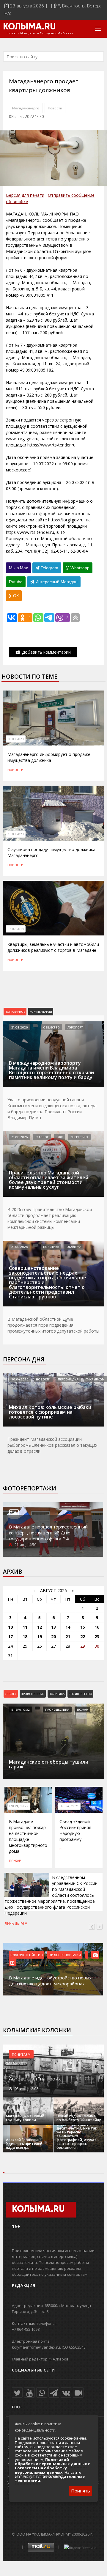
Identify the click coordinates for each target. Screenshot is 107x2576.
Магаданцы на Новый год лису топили (25, 2118)
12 (40, 1627)
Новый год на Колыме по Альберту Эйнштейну (79, 2118)
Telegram (49, 568)
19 (40, 1637)
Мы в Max (18, 568)
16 (97, 1627)
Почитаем (21, 2054)
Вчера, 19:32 (21, 1710)
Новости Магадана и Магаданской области (40, 33)
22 (83, 1637)
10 (10, 1627)
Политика (51, 1247)
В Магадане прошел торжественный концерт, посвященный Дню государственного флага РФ (48, 1533)
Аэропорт (75, 1027)
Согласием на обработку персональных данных (41, 2470)
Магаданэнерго (26, 108)
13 (53, 1627)
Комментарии (41, 1012)
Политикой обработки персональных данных (51, 2462)
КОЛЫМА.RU (29, 27)
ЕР (61, 1849)
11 (25, 1627)
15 (83, 1627)
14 (68, 1627)
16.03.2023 (16, 739)
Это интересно (80, 1694)
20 (53, 1637)
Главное (42, 1137)
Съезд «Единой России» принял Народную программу (75, 1830)
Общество (51, 1027)
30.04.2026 (20, 1379)
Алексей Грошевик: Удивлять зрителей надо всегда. (24, 2144)
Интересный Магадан (56, 582)
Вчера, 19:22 (19, 1806)
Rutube (16, 582)
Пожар (82, 1710)
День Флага (16, 1924)
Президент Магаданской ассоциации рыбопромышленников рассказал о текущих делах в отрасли (52, 1445)
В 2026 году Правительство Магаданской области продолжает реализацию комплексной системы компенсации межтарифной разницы (50, 1218)
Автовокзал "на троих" (36, 2079)
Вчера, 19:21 (69, 1806)
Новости (55, 108)
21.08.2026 (19, 1027)
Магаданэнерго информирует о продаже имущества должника (49, 757)
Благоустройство (27, 1955)
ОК (15, 596)
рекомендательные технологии (50, 2479)
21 (68, 1637)
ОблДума (74, 1247)
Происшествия (57, 1710)
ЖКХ (60, 1137)
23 (97, 1637)
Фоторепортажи (30, 1488)
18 (25, 1637)
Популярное (15, 1012)
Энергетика (79, 1137)
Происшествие (33, 1694)
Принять (81, 2491)
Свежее (11, 1694)
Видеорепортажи (65, 1955)
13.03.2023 (16, 834)
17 (10, 1637)
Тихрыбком (95, 1379)
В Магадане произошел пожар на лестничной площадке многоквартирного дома (28, 1836)
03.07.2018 (16, 929)
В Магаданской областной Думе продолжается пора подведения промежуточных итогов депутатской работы (53, 1325)
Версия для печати (25, 195)
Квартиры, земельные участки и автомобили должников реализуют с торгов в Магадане (53, 947)
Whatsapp (79, 568)
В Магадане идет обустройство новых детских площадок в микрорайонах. (50, 1981)
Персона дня (24, 1359)
